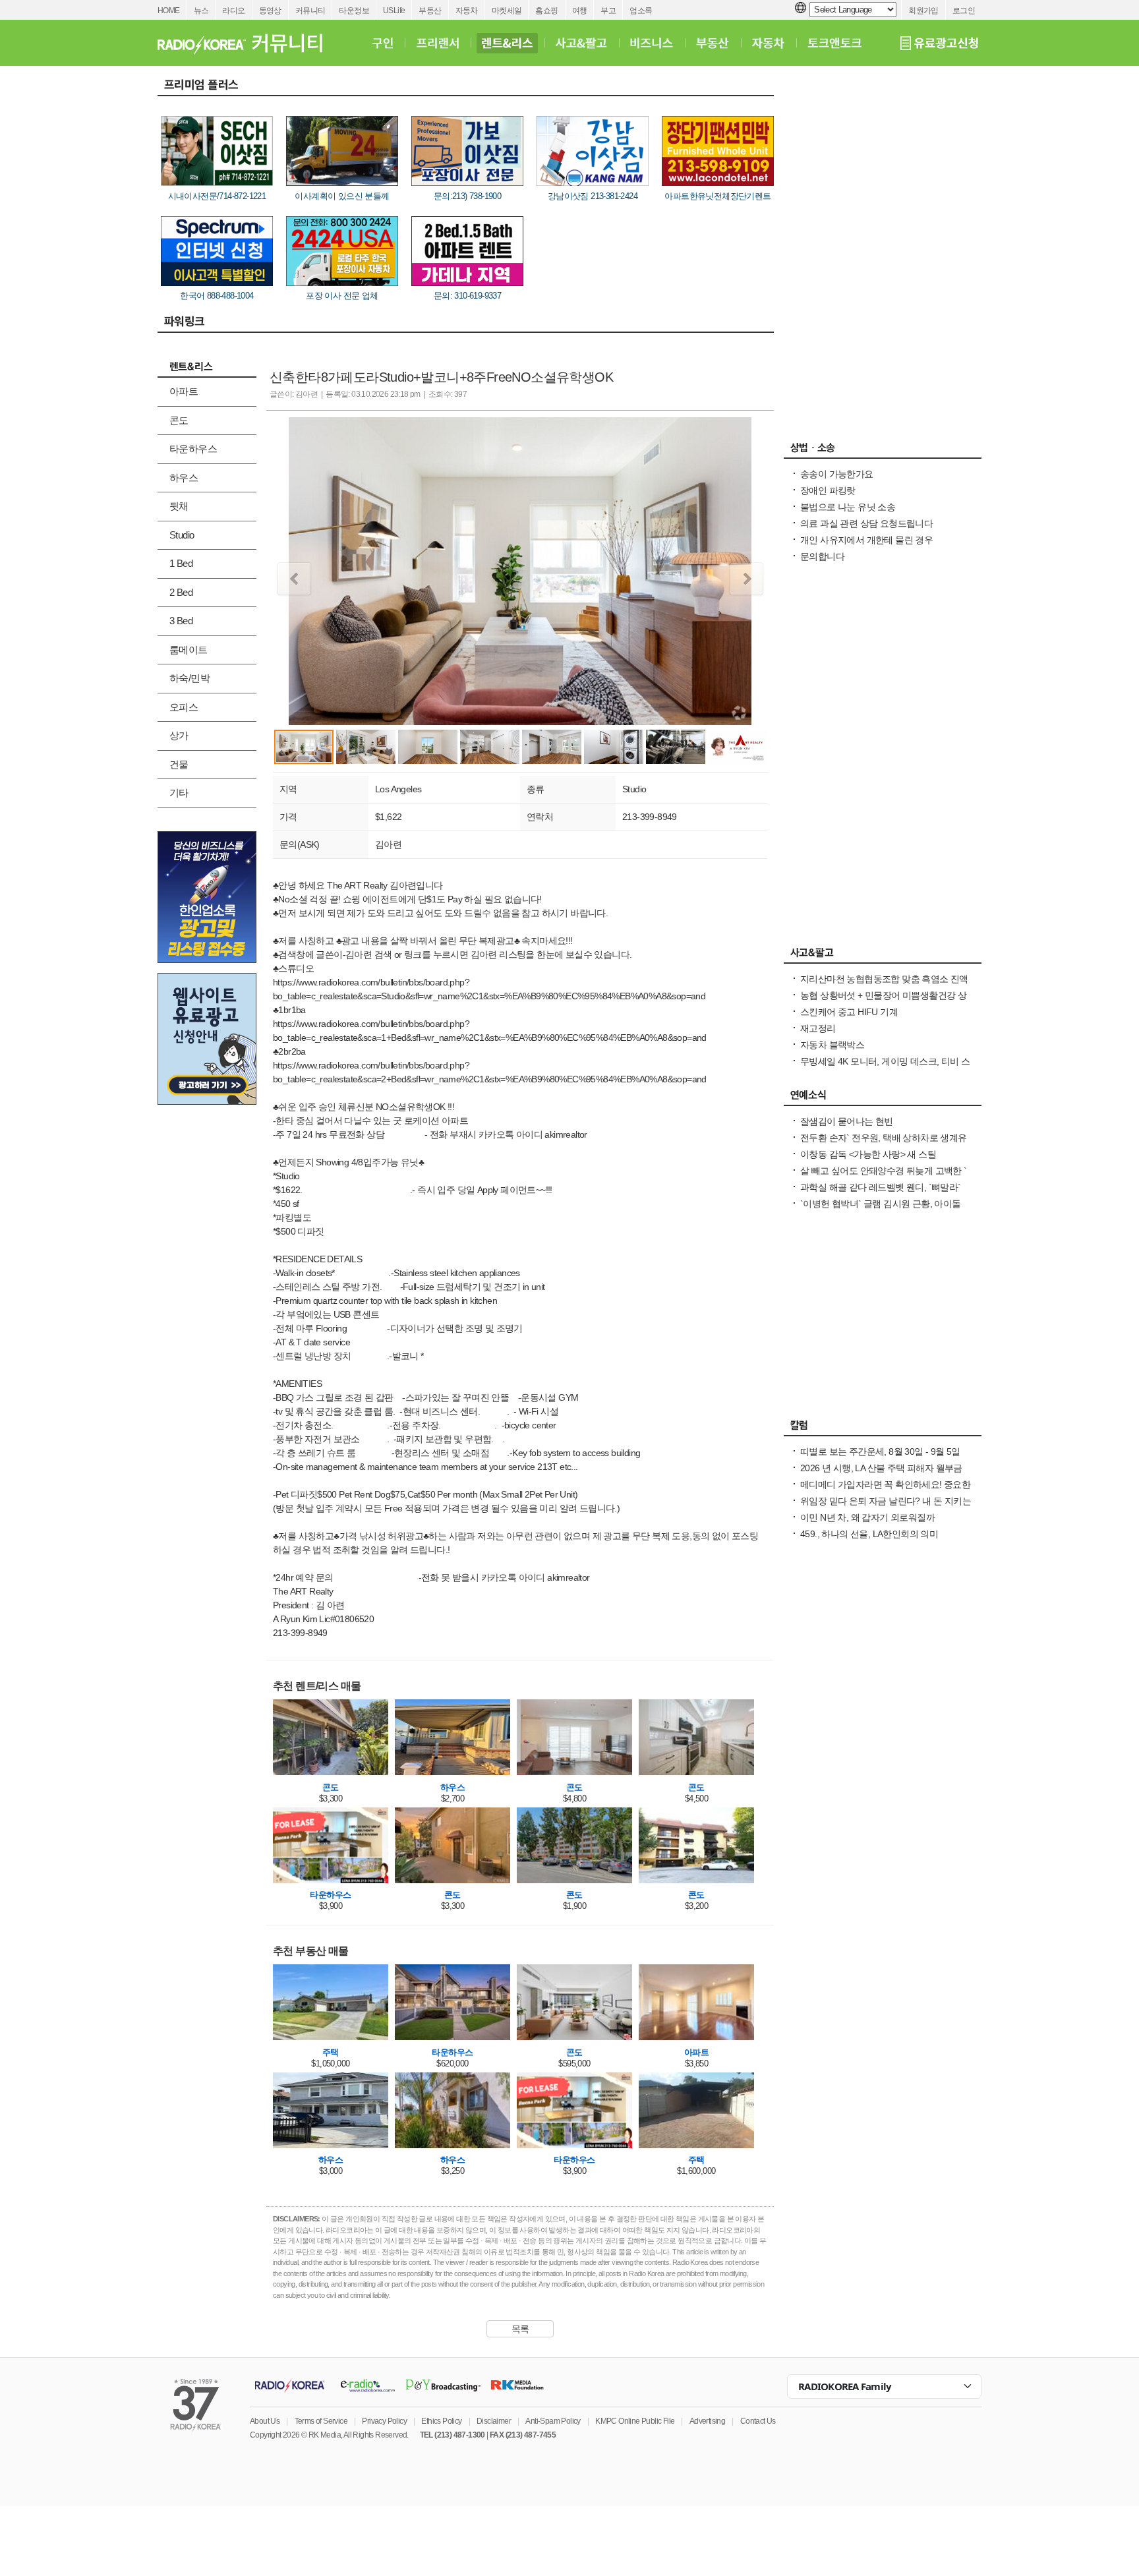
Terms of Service (321, 2421)
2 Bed (181, 592)
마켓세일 (507, 11)
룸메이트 (189, 650)
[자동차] (768, 43)
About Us (265, 2421)
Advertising (707, 2421)
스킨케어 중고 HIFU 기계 (849, 1012)
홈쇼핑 (546, 11)
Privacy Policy (384, 2421)
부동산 (430, 11)
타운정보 (354, 11)
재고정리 (818, 1028)
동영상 (270, 11)
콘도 (179, 420)
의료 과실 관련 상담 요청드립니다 (866, 523)
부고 (608, 11)
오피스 (184, 707)
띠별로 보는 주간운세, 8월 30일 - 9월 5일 (880, 1451)
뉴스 (201, 11)
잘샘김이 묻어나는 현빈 (847, 1121)
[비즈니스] (652, 43)
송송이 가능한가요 (837, 474)
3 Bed (181, 621)
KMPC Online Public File (635, 2421)
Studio (182, 535)
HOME (169, 11)
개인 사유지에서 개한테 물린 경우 (866, 540)
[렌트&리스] (507, 43)
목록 (520, 2329)
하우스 (184, 478)
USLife (394, 11)
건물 (179, 764)
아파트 (184, 391)
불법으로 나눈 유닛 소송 (848, 507)
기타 (179, 793)
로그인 (964, 11)
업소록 (641, 11)
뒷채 (179, 506)
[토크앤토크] (834, 43)
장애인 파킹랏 (828, 490)
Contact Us (758, 2421)
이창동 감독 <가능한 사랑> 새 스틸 (868, 1154)
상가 (179, 735)
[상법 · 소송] (883, 451)
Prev (294, 579)
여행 (580, 11)
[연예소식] (883, 1098)
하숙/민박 (190, 678)
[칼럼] (883, 1428)
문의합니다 (822, 556)
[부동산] (713, 43)
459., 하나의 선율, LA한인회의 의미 (869, 1534)
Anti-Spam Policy (553, 2421)
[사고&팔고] (581, 43)
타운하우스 (193, 449)
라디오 (233, 11)
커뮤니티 (310, 11)
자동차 (467, 11)
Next (746, 579)
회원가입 (923, 11)
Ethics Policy (441, 2421)
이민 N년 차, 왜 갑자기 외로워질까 (867, 1517)
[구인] (383, 43)
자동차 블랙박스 (832, 1045)
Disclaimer (494, 2421)
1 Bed (181, 563)
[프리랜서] (437, 43)
